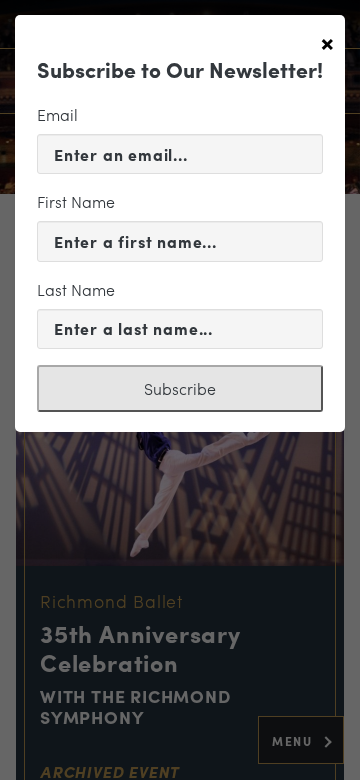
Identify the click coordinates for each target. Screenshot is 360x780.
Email (57, 114)
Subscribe (180, 388)
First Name (76, 201)
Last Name (76, 289)
